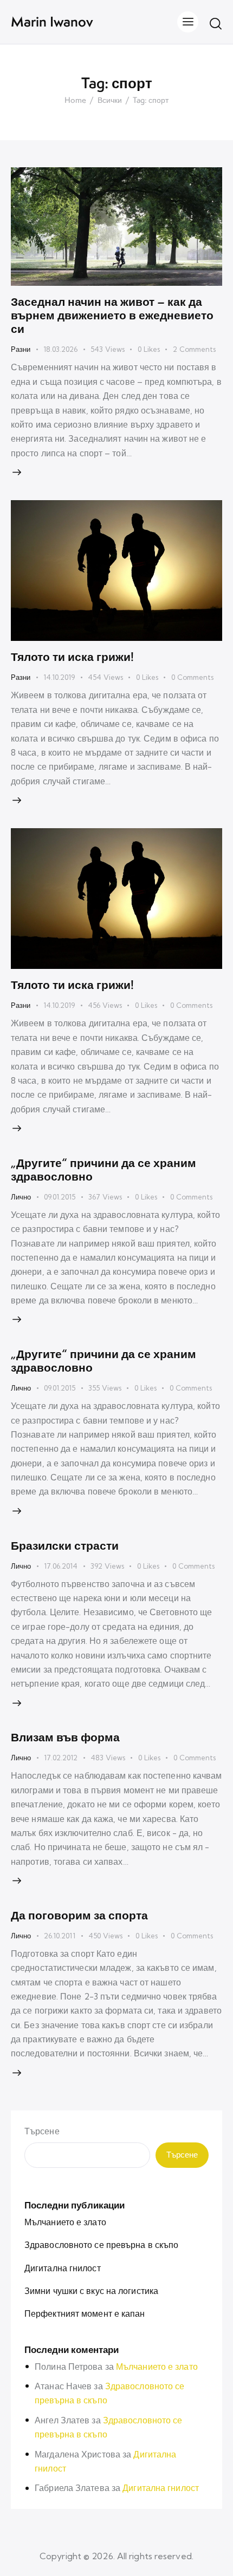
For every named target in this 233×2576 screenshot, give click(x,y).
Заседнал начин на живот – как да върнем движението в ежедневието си (112, 315)
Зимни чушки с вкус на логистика (91, 2291)
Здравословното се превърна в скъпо (101, 2245)
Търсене (42, 2131)
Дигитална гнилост (63, 2268)
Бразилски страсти (65, 1545)
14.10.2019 (59, 677)
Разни (21, 349)
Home (75, 101)
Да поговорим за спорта (79, 1915)
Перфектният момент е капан (85, 2313)
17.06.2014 (61, 1566)
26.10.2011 (60, 1936)
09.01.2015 (60, 1197)
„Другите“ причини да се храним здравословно (103, 1169)
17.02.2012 (61, 1758)
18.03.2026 (60, 349)
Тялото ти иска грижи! (72, 657)
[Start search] (216, 23)
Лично (21, 1197)
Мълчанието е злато (65, 2222)
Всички (110, 101)
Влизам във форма (65, 1737)
